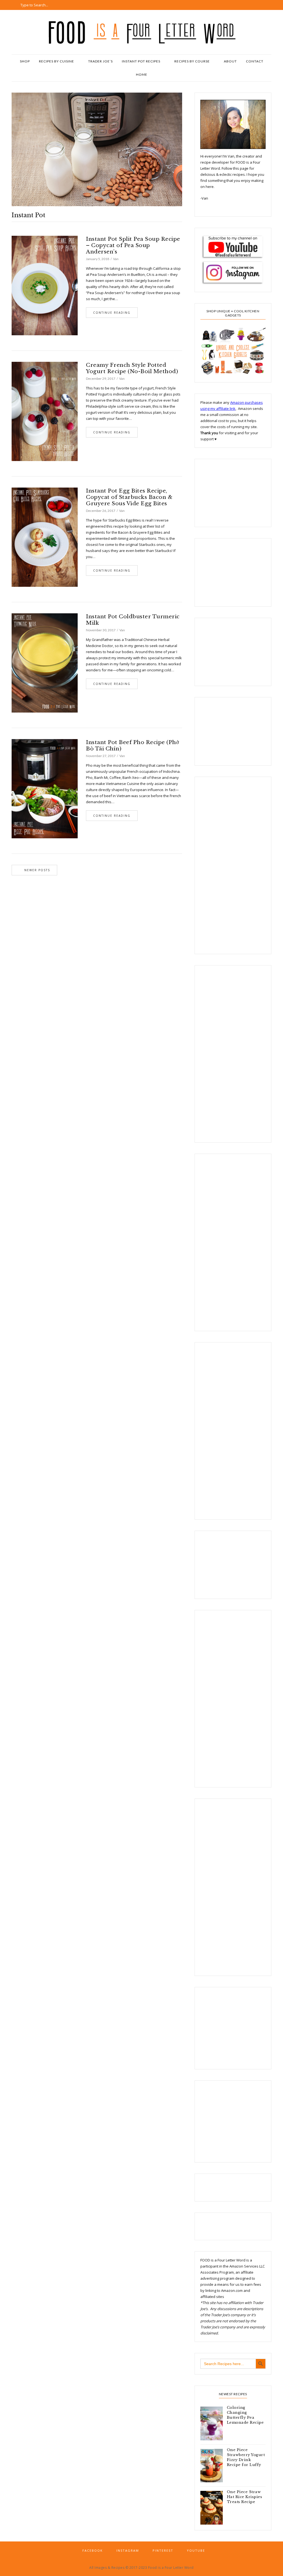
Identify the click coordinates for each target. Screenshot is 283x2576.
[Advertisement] (228, 492)
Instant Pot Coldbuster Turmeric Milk (133, 620)
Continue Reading (112, 313)
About (230, 61)
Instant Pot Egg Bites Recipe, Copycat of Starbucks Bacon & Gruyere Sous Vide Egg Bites (129, 497)
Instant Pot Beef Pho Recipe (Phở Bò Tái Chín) (132, 745)
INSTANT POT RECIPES (141, 61)
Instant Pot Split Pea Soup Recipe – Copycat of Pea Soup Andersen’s (133, 245)
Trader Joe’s (100, 61)
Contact (255, 61)
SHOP (25, 61)
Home (142, 74)
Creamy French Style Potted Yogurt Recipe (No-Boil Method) (132, 368)
